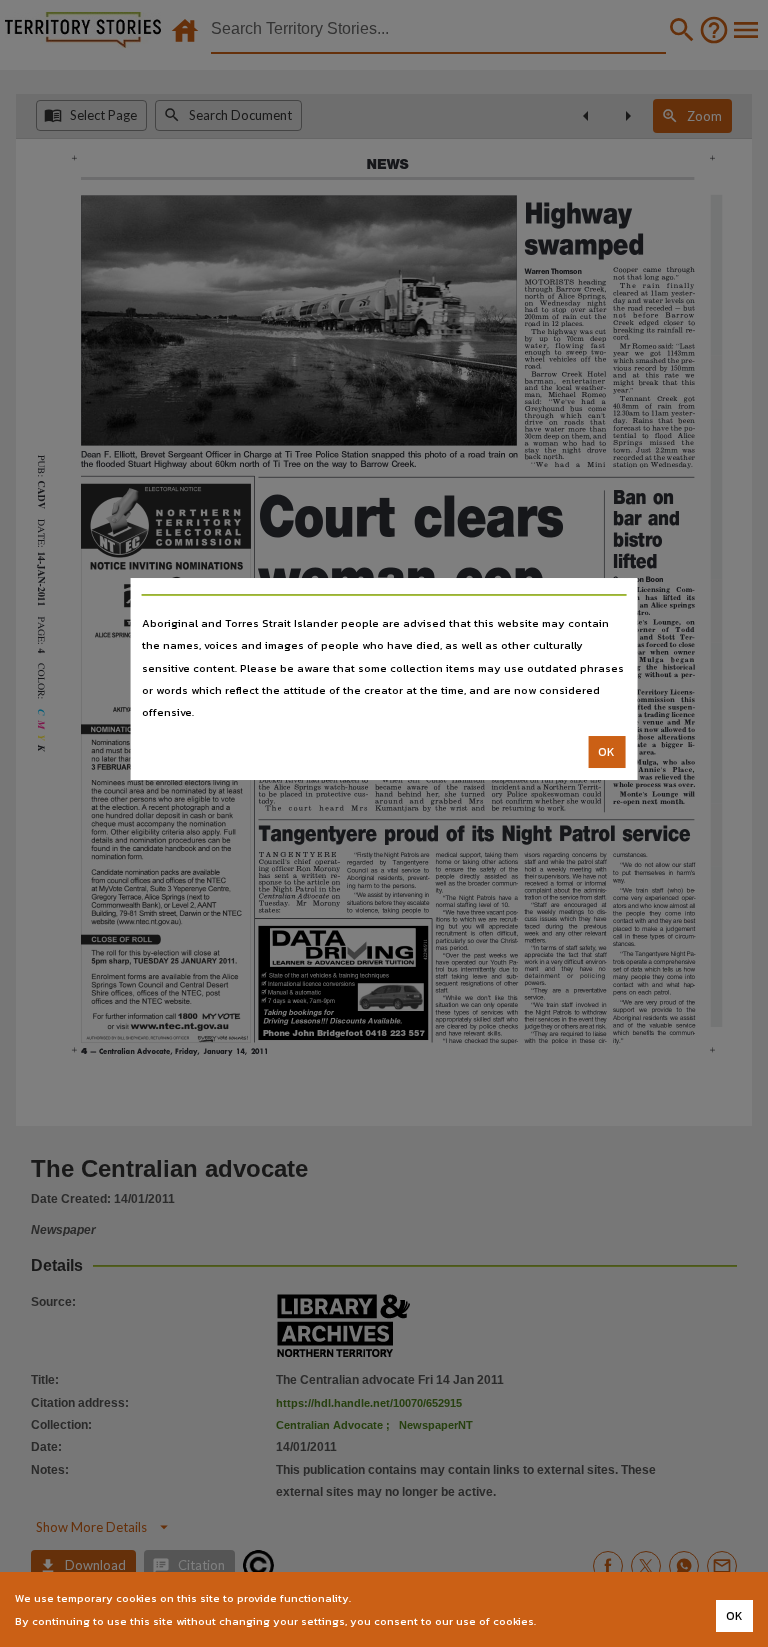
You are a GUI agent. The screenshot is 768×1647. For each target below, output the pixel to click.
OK (606, 752)
